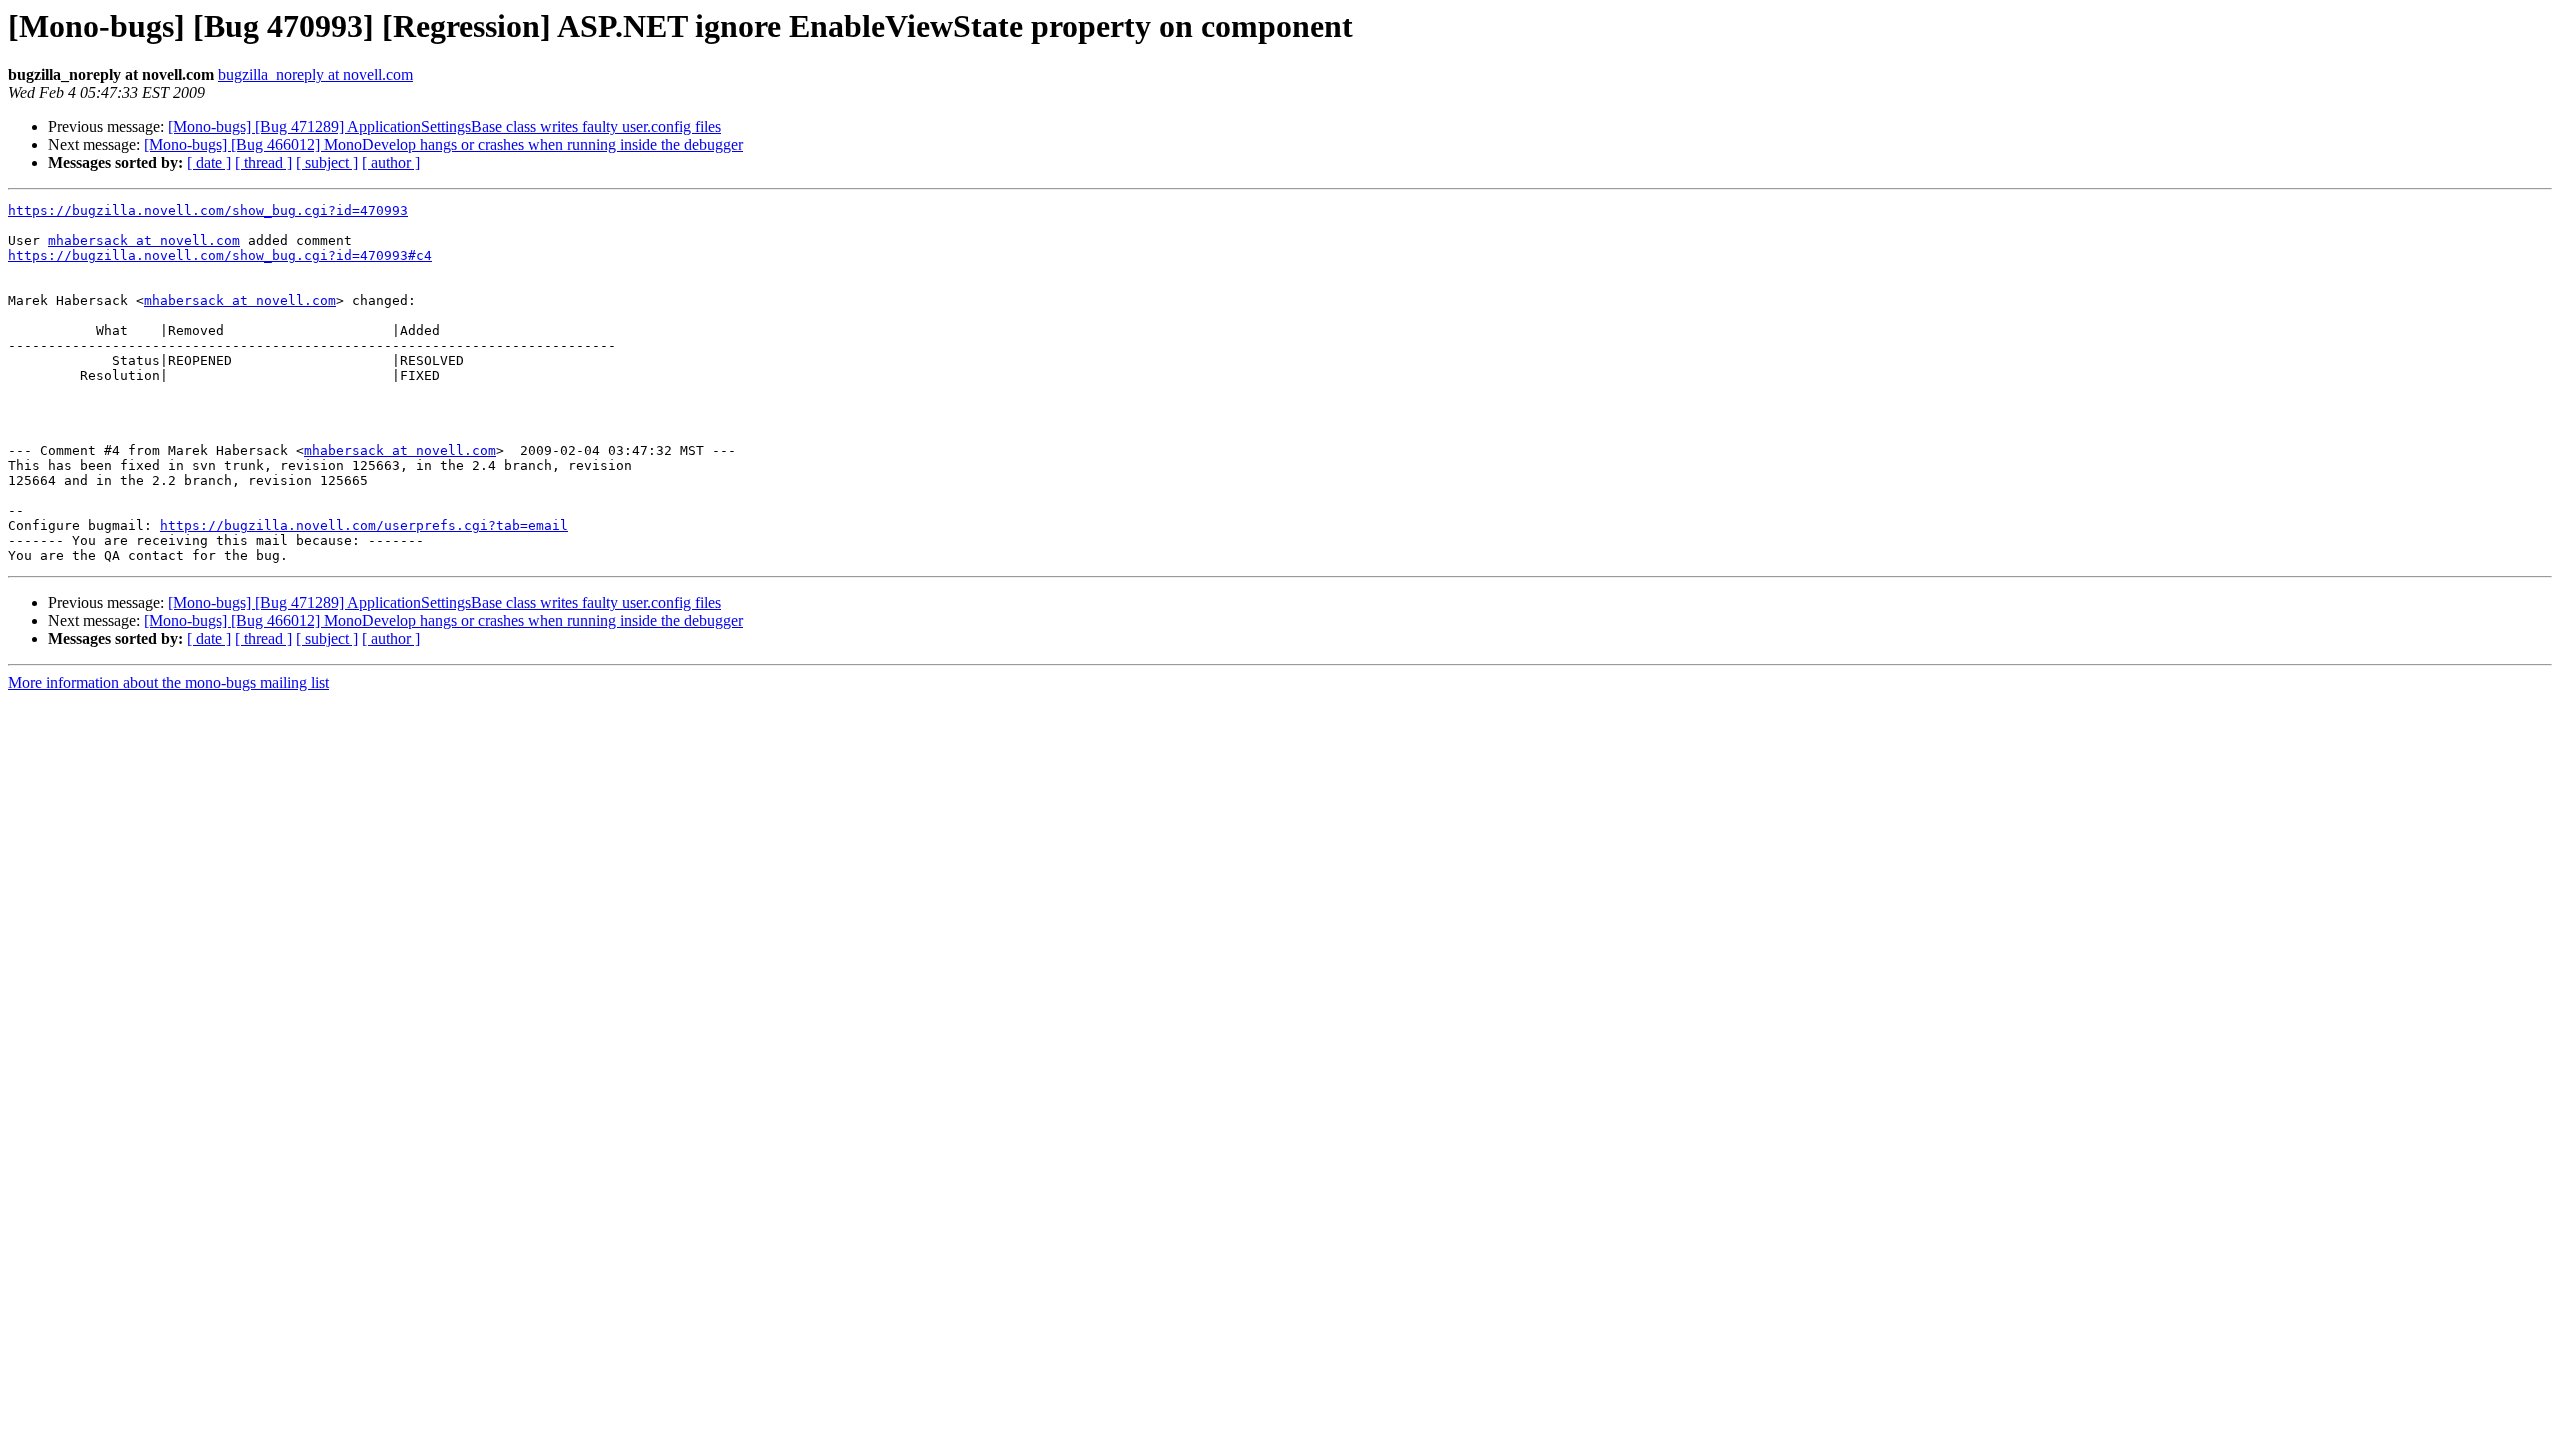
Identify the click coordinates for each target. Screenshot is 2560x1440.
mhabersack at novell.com (144, 240)
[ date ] (209, 162)
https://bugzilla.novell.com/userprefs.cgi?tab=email (364, 525)
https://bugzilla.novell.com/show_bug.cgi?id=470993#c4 (220, 255)
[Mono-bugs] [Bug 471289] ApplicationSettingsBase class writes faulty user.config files (444, 126)
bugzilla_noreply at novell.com (315, 74)
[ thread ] (263, 162)
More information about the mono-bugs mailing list (168, 682)
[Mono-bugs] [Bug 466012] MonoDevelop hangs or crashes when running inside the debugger (443, 144)
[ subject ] (327, 162)
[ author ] (391, 162)
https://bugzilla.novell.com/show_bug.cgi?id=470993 (208, 210)
